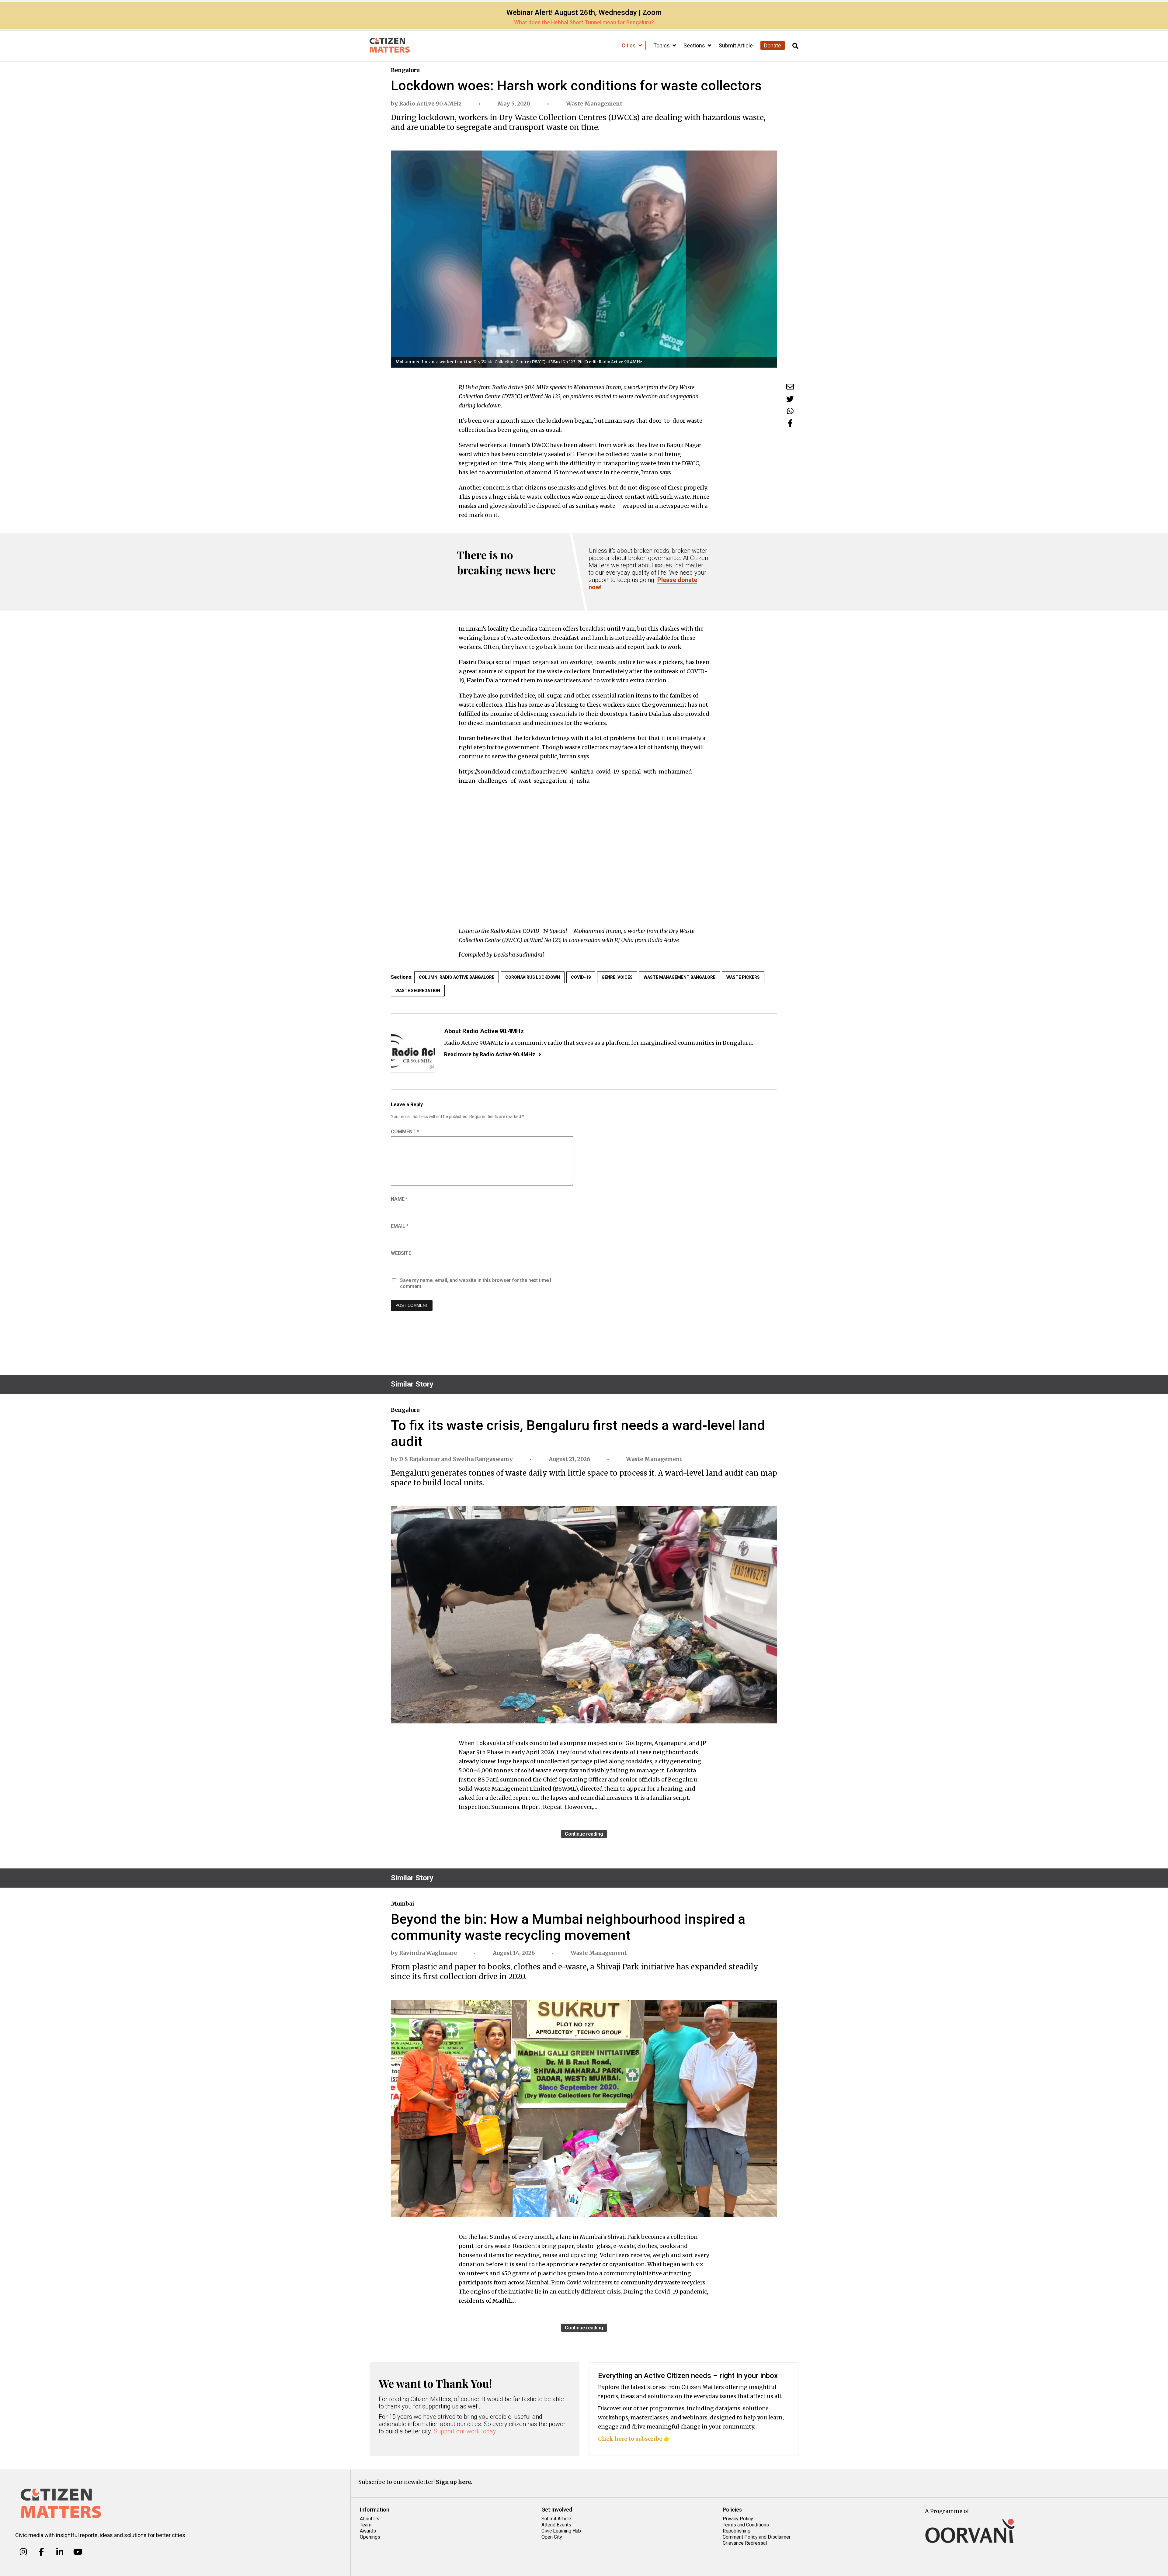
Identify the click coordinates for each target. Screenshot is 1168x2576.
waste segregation (418, 991)
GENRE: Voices (617, 977)
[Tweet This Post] (790, 399)
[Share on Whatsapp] (790, 411)
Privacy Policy (738, 2519)
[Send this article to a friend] (790, 387)
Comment (405, 1132)
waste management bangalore (680, 977)
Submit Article (736, 45)
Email (400, 1226)
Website (401, 1253)
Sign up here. (454, 2482)
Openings (370, 2537)
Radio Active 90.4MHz (430, 104)
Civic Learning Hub (561, 2531)
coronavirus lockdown (533, 977)
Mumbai (403, 1904)
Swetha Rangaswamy (483, 1459)
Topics (662, 45)
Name (399, 1199)
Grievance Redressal (745, 2543)
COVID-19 (581, 977)
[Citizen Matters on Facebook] (42, 2552)
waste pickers (743, 977)
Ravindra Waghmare (428, 1953)
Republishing (737, 2531)
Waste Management (594, 104)
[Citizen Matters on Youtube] (78, 2552)
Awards (368, 2531)
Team (366, 2525)
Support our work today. (466, 2431)
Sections (695, 45)
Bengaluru (405, 70)
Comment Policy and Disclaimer (757, 2537)
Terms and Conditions (746, 2525)
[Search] (795, 46)
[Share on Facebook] (790, 423)
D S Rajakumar (419, 1459)
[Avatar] (413, 1051)
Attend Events (556, 2525)
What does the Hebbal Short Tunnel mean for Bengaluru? (584, 22)
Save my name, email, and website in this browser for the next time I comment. (476, 1283)
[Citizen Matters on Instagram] (23, 2552)
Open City (552, 2537)
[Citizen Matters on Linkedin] (60, 2552)
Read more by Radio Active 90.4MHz (490, 1054)
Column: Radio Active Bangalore (457, 977)
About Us (370, 2519)
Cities (629, 45)
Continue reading (584, 1834)
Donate (773, 45)
